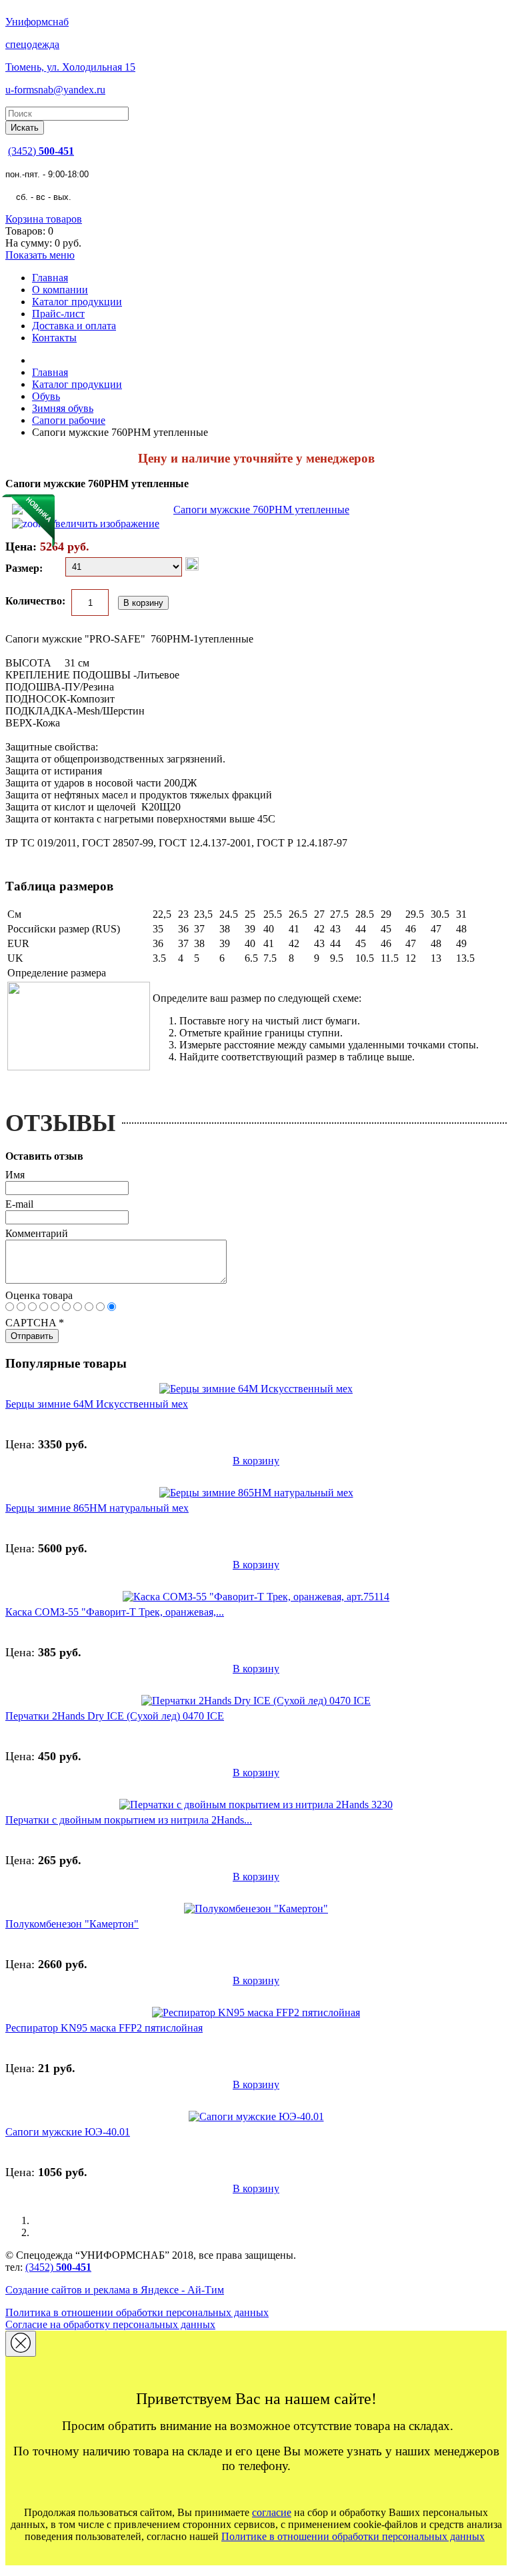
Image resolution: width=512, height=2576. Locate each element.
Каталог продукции (77, 302)
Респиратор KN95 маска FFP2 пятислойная (104, 2028)
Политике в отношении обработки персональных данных (353, 2536)
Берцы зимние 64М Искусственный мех (97, 1404)
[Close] (21, 2344)
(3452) (41, 151)
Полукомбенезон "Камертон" (72, 1924)
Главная (50, 278)
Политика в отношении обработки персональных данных (137, 2312)
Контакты (54, 338)
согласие (272, 2512)
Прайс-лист (58, 314)
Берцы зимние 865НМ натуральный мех (97, 1508)
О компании (60, 290)
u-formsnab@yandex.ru (55, 90)
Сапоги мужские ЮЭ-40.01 (68, 2132)
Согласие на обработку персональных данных (110, 2324)
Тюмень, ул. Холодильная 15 (70, 67)
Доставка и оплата (74, 326)
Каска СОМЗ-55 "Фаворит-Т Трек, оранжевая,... (115, 1612)
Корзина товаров (44, 219)
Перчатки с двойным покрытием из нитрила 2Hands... (129, 1820)
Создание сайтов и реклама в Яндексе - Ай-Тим (115, 2290)
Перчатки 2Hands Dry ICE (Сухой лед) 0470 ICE (115, 1716)
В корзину (256, 1461)
